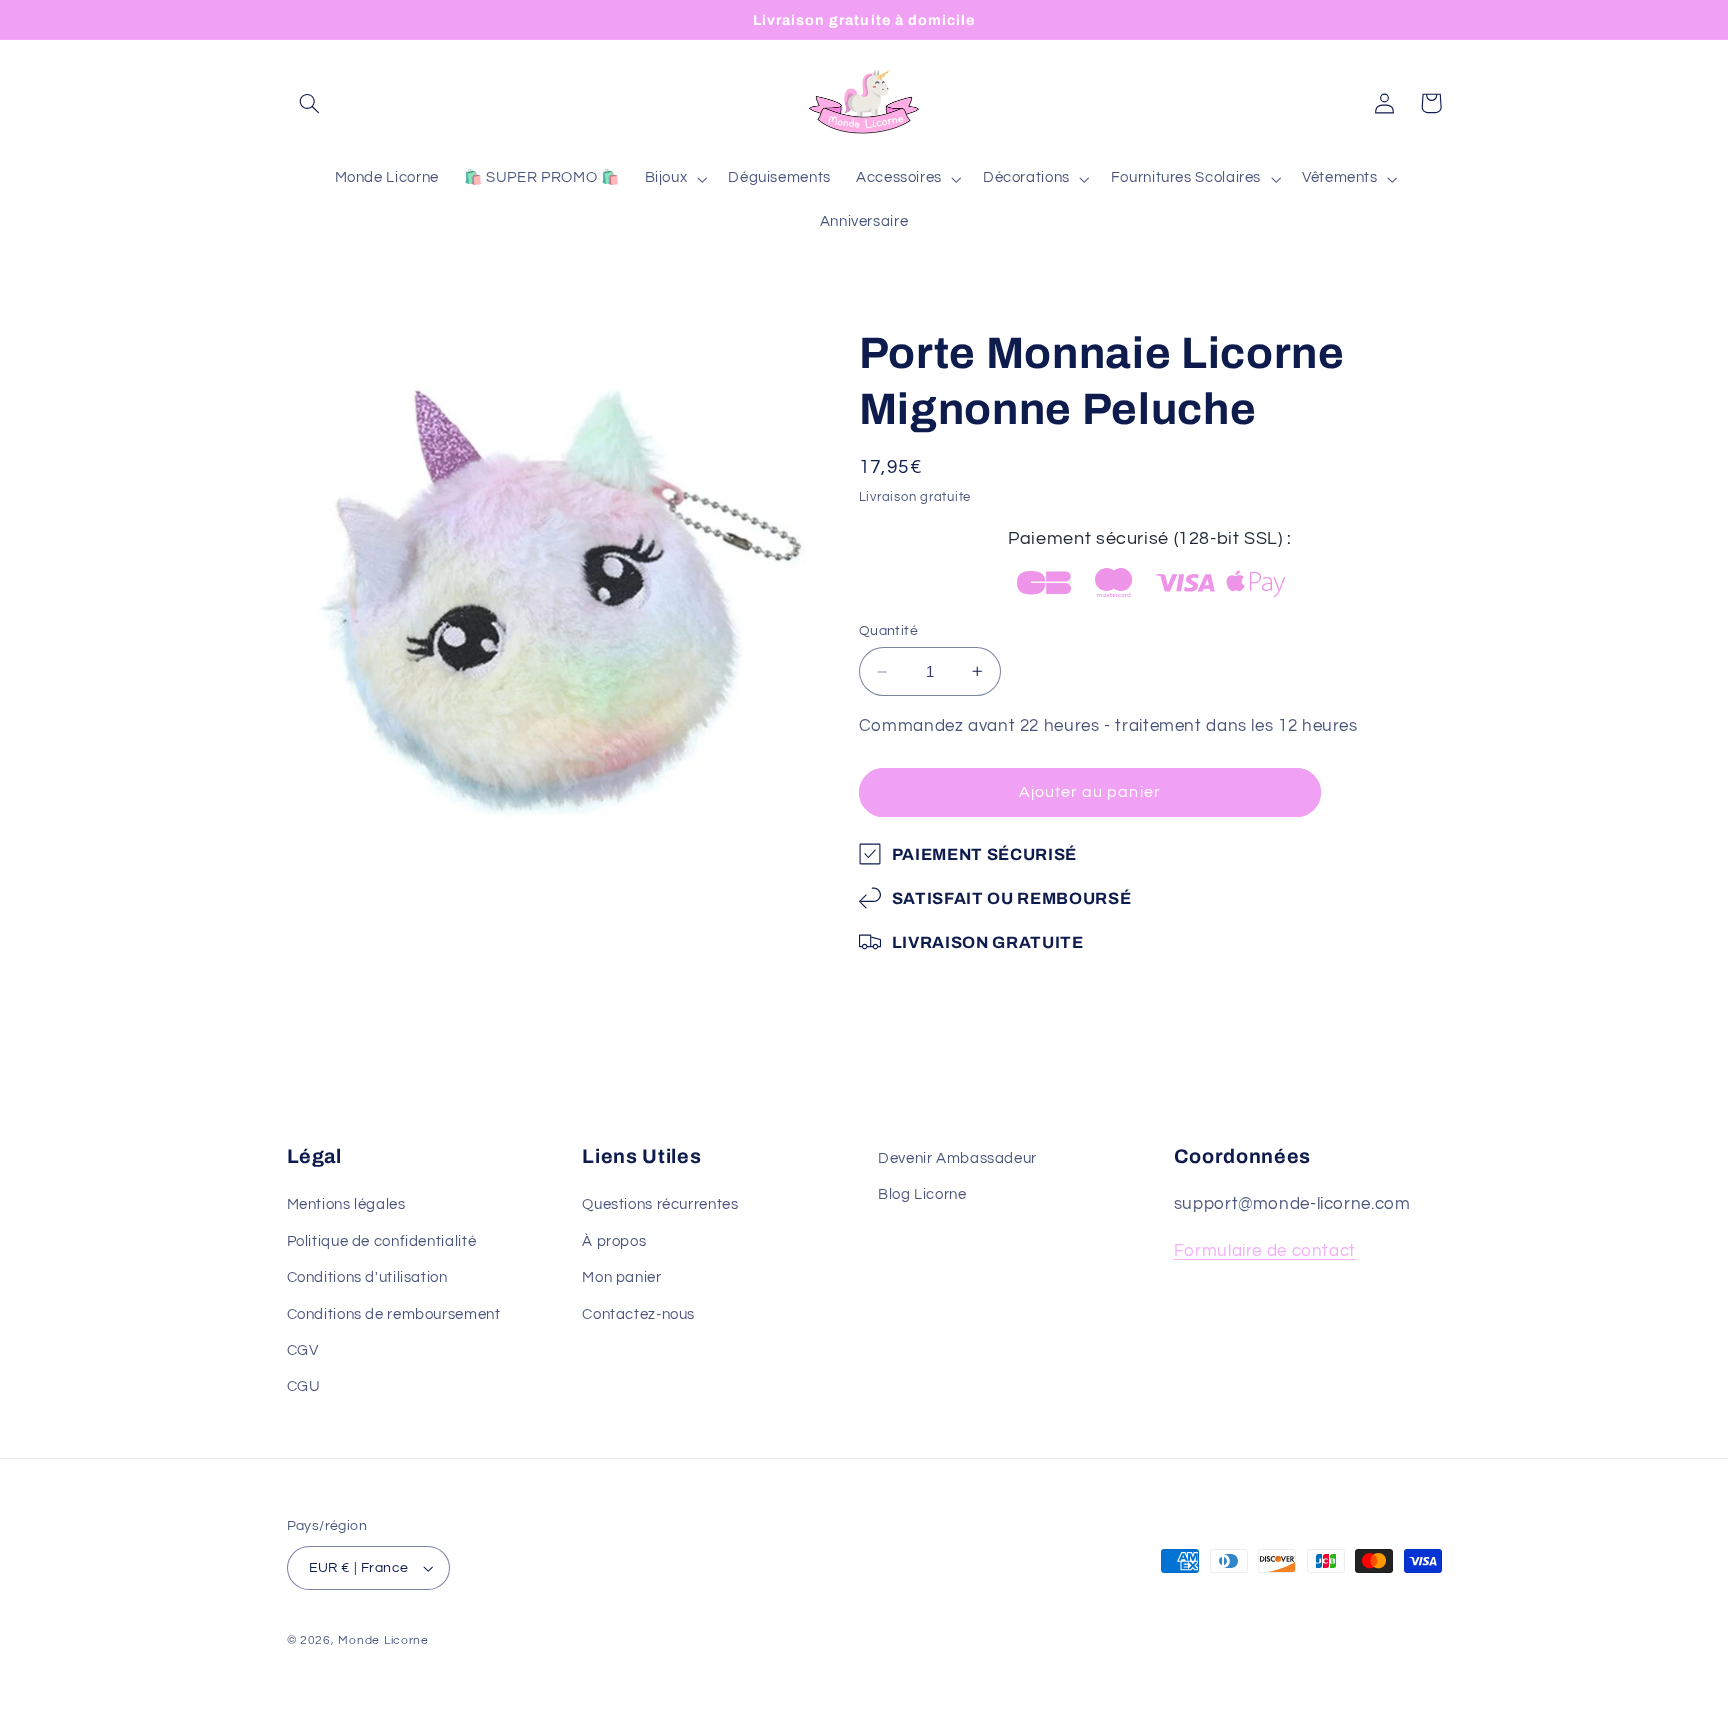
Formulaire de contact (1265, 1251)
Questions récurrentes (660, 1204)
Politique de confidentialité (382, 1241)
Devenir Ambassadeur (957, 1158)
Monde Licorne (383, 1640)
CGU (304, 1386)
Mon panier (621, 1277)
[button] (310, 103)
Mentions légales (346, 1204)
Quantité (888, 631)
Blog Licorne (922, 1194)
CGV (303, 1350)
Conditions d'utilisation (367, 1277)
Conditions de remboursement (394, 1313)
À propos (614, 1241)
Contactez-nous (638, 1313)
